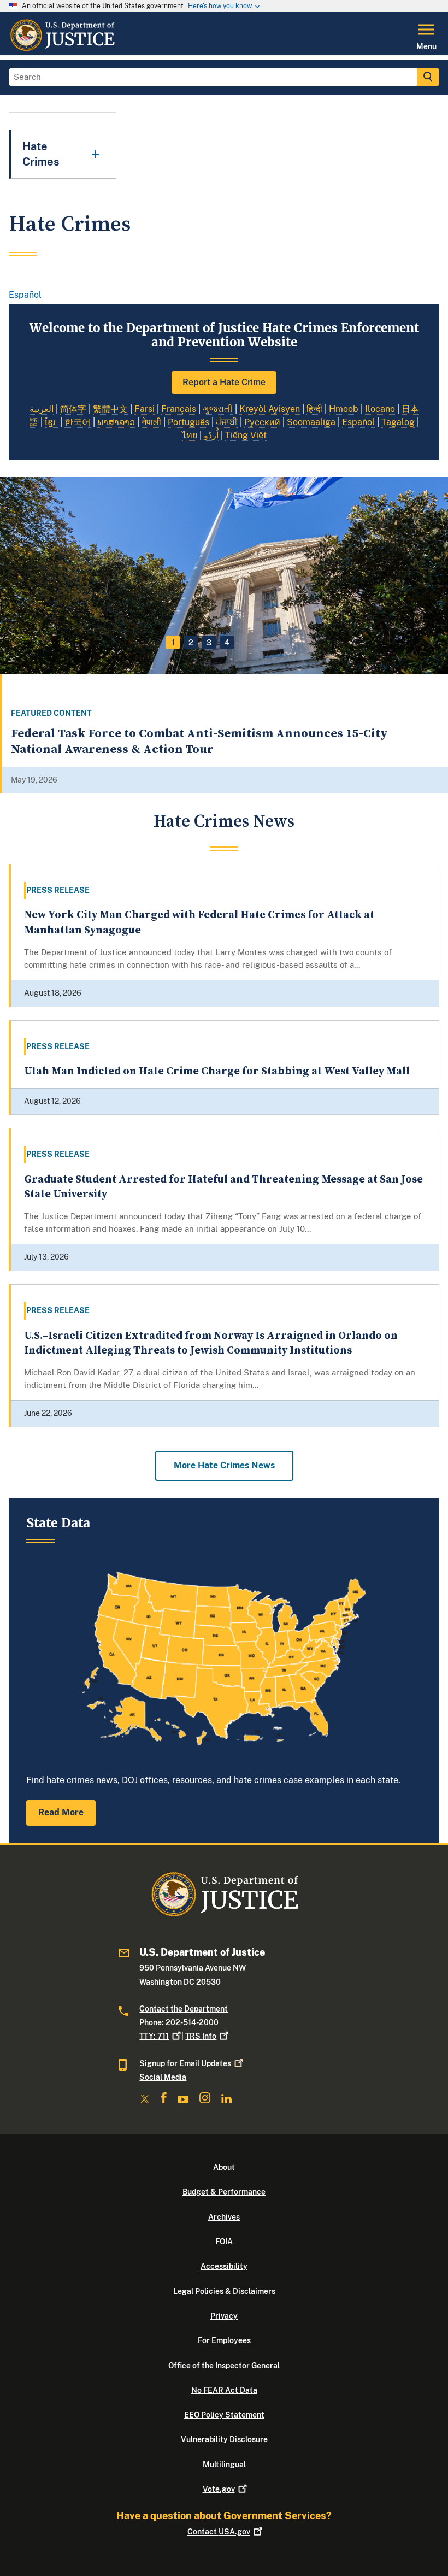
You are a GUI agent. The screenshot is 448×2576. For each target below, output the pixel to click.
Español (25, 295)
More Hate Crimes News (224, 1465)
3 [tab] (209, 643)
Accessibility (224, 2266)
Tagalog (398, 422)
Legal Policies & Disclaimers (224, 2291)
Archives (224, 2217)
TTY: (154, 2036)
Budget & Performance (224, 2192)
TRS (201, 2036)
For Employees (224, 2340)
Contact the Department (184, 2009)
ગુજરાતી (218, 409)
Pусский (262, 422)
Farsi (145, 409)
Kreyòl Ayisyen (270, 409)
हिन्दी (314, 409)
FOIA (224, 2242)
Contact (219, 2532)
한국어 (78, 422)
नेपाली (151, 422)
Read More (61, 1812)
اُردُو (211, 435)
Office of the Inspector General (224, 2366)
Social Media (163, 2077)
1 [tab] (173, 643)
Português (188, 422)
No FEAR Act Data (224, 2390)
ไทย (190, 435)
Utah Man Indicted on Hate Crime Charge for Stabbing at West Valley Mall (217, 1071)
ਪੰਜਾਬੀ (227, 422)
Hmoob (344, 409)
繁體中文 (110, 409)
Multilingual (224, 2465)
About (224, 2167)
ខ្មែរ (51, 422)
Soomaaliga (311, 422)
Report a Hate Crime (224, 382)
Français (179, 409)
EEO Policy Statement (224, 2415)
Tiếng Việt (246, 435)
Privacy (224, 2316)
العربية (42, 409)
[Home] (62, 49)
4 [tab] (227, 643)
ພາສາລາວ (116, 422)
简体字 (73, 409)
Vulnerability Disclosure (224, 2439)
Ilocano (380, 409)
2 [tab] (191, 643)
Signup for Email (185, 2063)
